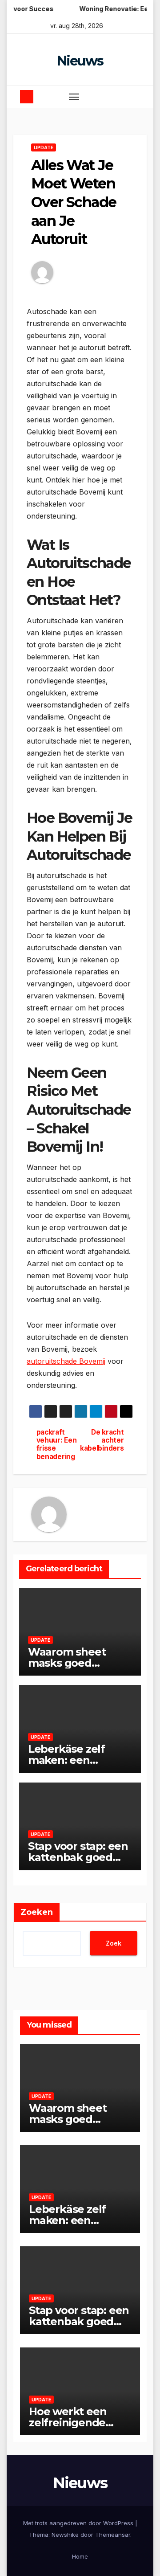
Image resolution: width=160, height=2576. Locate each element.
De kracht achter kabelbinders (102, 1441)
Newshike (65, 2535)
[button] (118, 96)
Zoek (114, 1943)
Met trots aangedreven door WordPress (79, 2523)
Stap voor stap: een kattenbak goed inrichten (78, 1857)
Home (80, 2556)
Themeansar (113, 2535)
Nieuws (80, 61)
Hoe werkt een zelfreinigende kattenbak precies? (79, 2423)
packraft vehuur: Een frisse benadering (57, 1445)
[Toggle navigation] (74, 97)
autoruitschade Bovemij (66, 1361)
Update (44, 147)
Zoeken (37, 1912)
